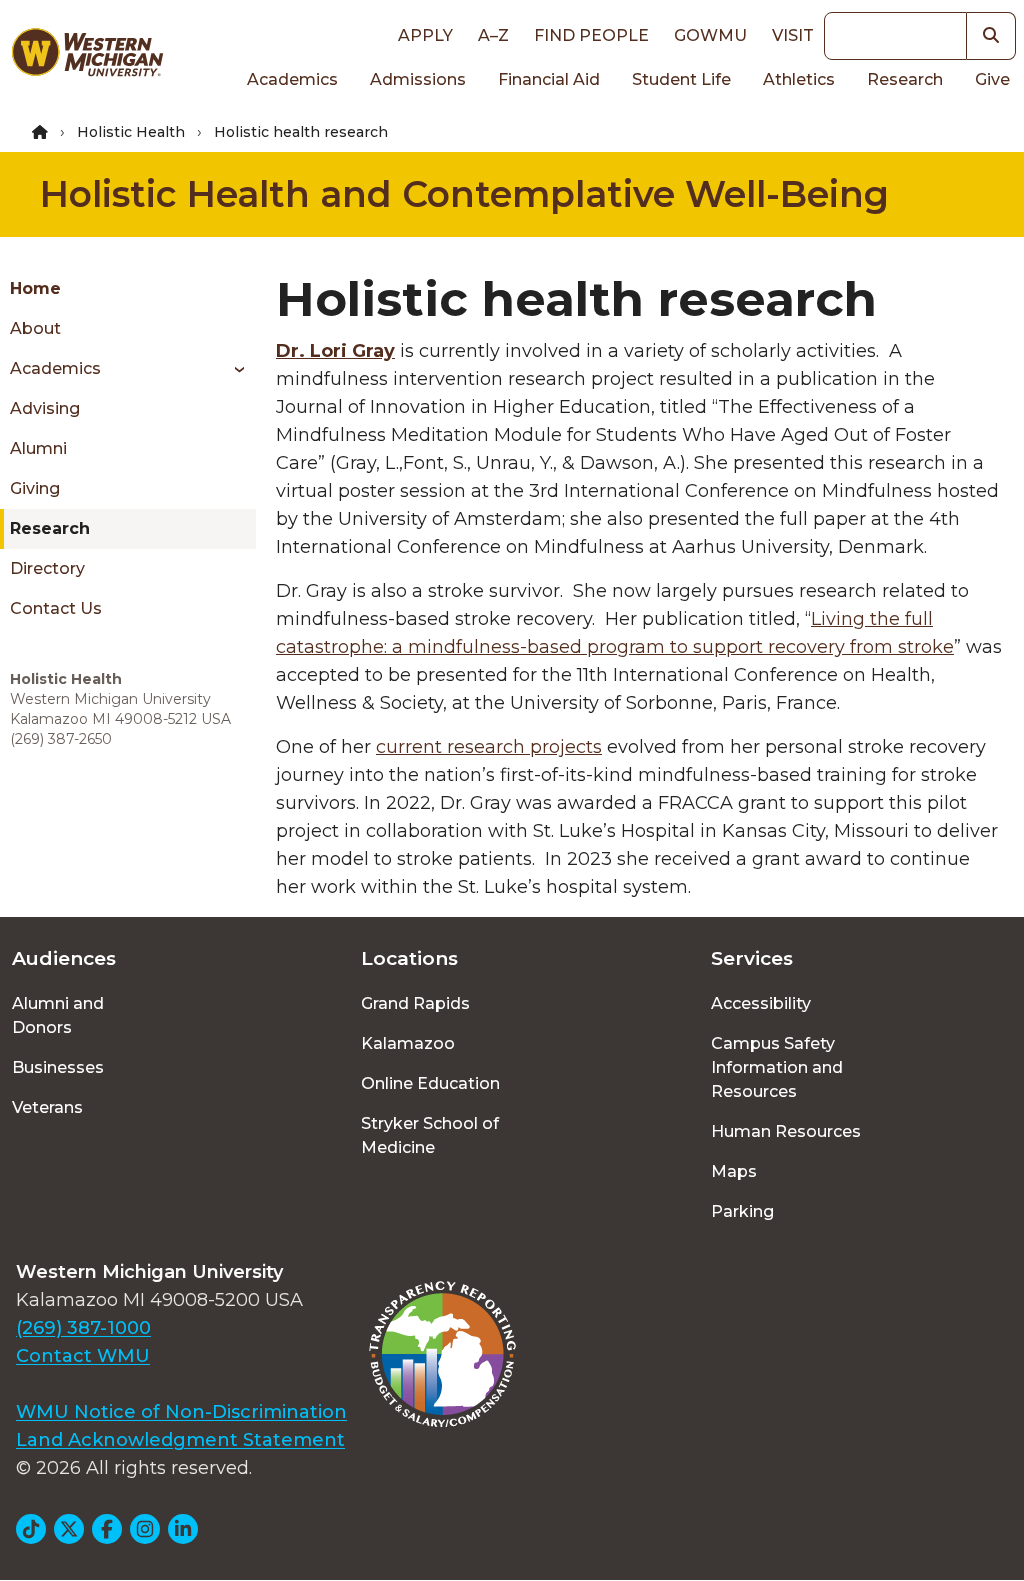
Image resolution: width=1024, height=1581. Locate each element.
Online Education (430, 1083)
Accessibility (761, 1003)
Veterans (47, 1107)
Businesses (58, 1067)
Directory (47, 568)
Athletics (799, 79)
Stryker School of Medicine (430, 1135)
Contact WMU (83, 1356)
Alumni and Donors (58, 1015)
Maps (734, 1171)
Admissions (418, 79)
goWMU (710, 35)
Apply (425, 35)
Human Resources (786, 1131)
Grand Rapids (415, 1003)
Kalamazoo (408, 1043)
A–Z (493, 35)
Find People (591, 35)
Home (35, 288)
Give (992, 79)
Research (905, 79)
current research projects (489, 747)
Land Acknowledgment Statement (180, 1440)
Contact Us (56, 608)
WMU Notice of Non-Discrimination (181, 1412)
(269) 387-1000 (83, 1328)
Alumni (38, 448)
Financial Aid (549, 79)
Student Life (681, 79)
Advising (45, 408)
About (35, 328)
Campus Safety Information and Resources (777, 1067)
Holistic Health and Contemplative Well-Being (464, 194)
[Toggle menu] (232, 369)
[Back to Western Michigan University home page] (87, 56)
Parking (742, 1211)
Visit (793, 35)
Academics (292, 79)
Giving (35, 488)
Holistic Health (131, 132)
